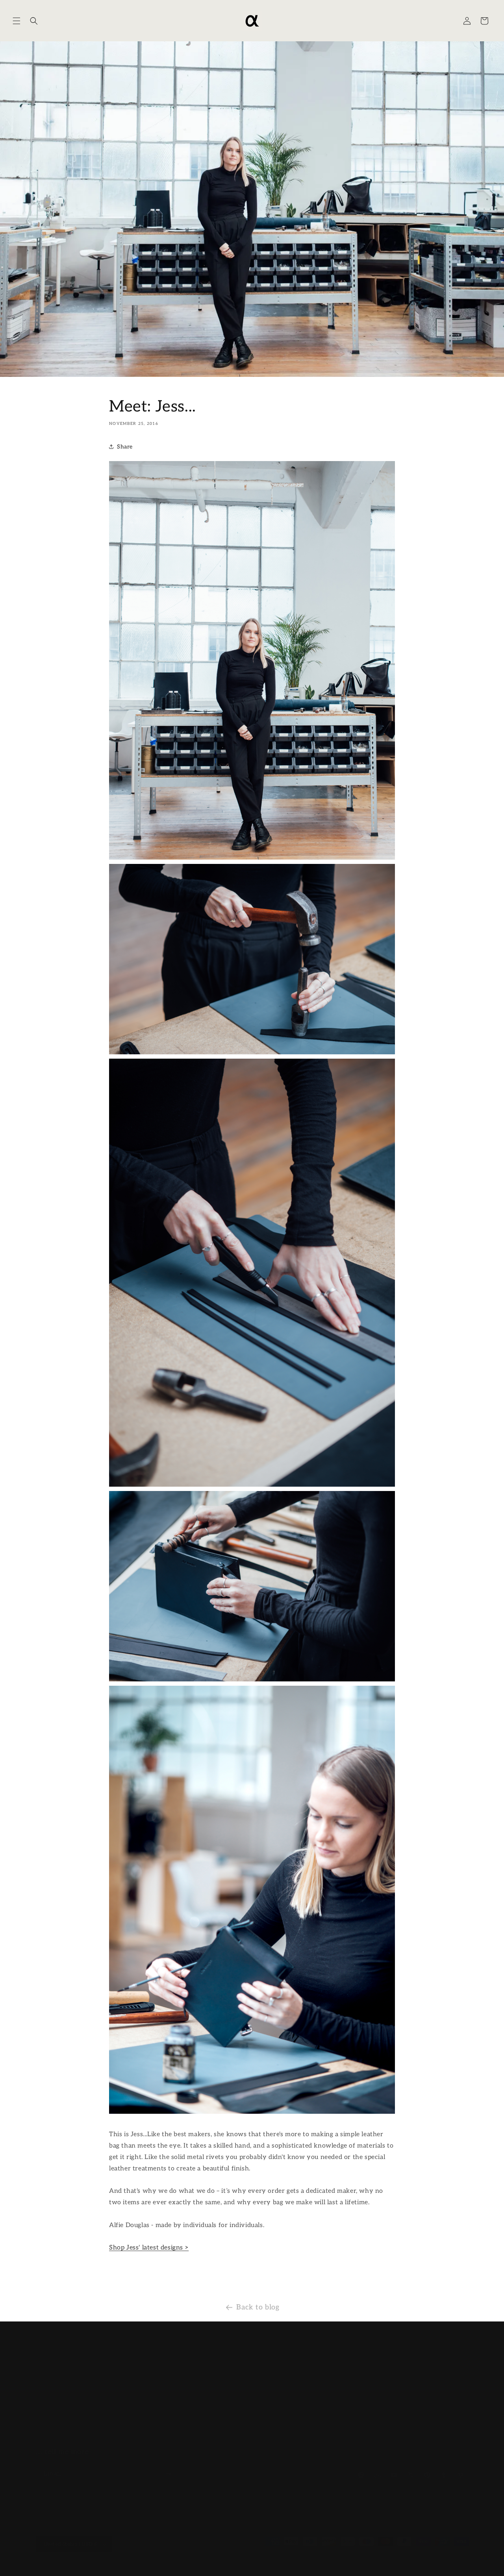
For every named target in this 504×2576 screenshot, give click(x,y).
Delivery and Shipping (357, 2366)
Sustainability (199, 2366)
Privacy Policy (346, 2421)
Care (187, 2393)
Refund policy (109, 2564)
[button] (17, 21)
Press (188, 2379)
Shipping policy (236, 2564)
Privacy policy (149, 2564)
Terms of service (192, 2564)
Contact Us (342, 2352)
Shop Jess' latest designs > (149, 2248)
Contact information (284, 2564)
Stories (190, 2407)
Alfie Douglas (70, 2564)
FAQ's (334, 2393)
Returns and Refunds (355, 2379)
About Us (194, 2352)
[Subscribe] (168, 2466)
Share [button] (125, 447)
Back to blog (258, 2302)
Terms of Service (349, 2407)
